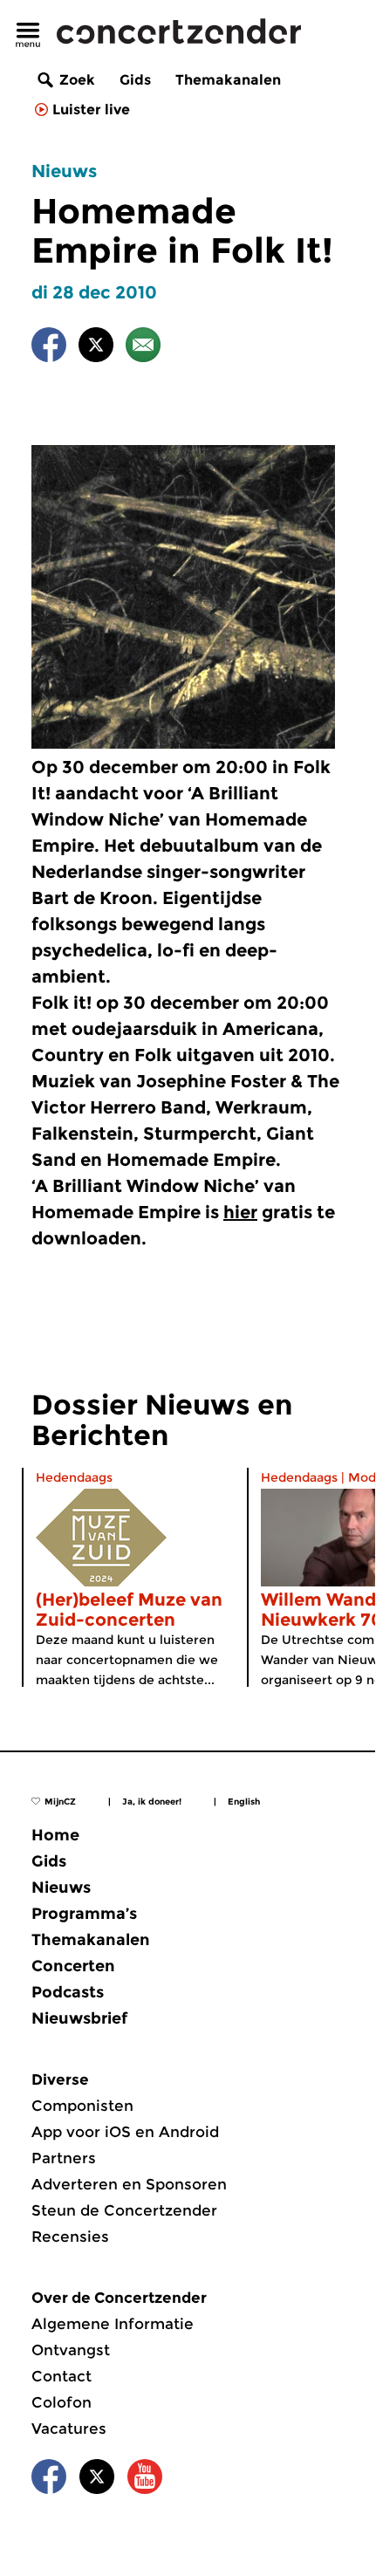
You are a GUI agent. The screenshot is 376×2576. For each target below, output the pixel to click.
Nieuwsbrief (79, 2018)
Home (55, 1835)
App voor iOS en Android (125, 2132)
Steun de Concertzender (124, 2210)
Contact (62, 2376)
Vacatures (69, 2429)
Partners (64, 2158)
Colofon (62, 2402)
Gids (135, 80)
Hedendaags (74, 1477)
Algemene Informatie (113, 2324)
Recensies (70, 2237)
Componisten (82, 2106)
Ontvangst (71, 2350)
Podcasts (68, 1992)
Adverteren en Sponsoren (129, 2184)
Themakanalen (228, 80)
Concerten (73, 1966)
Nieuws (64, 171)
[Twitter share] (96, 348)
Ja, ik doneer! (152, 1802)
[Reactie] (143, 348)
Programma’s (84, 1914)
